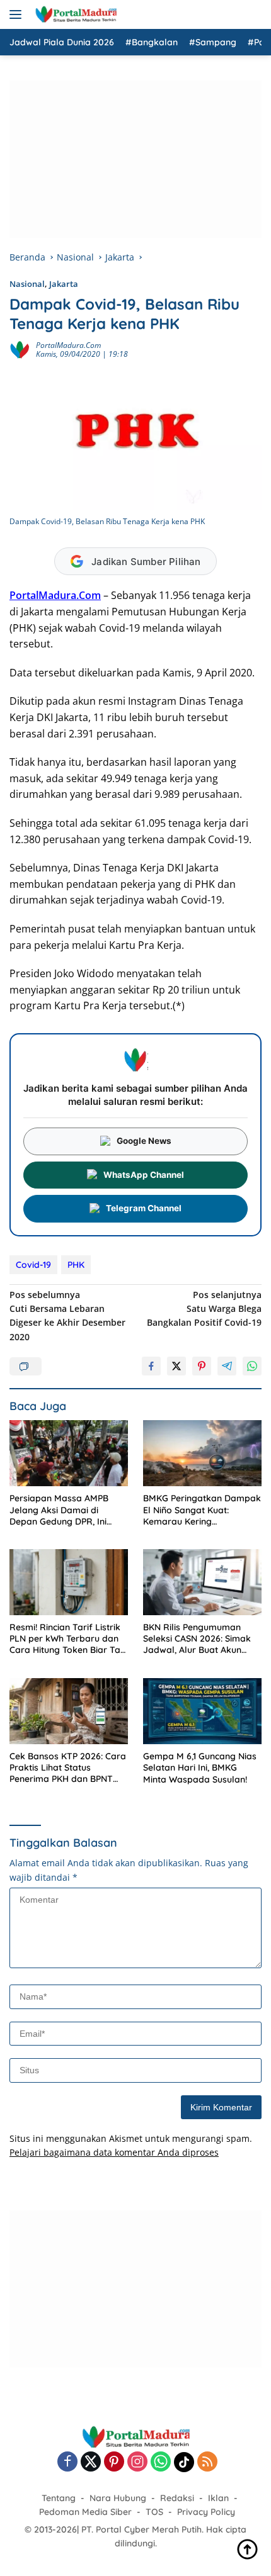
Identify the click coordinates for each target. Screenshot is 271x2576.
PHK (76, 1265)
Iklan (218, 2498)
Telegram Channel (144, 1208)
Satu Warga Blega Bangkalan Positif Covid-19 (204, 1309)
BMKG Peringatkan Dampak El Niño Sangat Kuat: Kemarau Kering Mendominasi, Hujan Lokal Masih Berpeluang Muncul (202, 1510)
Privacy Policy (206, 2512)
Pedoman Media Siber (85, 2512)
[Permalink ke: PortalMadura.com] (20, 349)
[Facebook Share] (151, 1366)
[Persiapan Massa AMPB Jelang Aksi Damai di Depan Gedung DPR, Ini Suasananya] (69, 1453)
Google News (144, 1141)
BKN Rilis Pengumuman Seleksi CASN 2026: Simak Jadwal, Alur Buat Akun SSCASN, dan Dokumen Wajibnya (197, 1639)
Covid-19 (33, 1265)
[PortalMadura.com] (74, 14)
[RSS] (207, 2462)
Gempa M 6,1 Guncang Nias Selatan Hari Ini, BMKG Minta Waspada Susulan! (200, 1767)
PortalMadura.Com (55, 595)
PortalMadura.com (68, 345)
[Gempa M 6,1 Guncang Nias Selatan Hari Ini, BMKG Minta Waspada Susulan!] (202, 1711)
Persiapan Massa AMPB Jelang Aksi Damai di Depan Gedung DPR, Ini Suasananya (59, 1510)
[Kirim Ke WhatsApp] (252, 1366)
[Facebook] (67, 2462)
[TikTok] (184, 2462)
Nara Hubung (118, 2498)
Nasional (27, 284)
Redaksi (177, 2498)
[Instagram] (137, 2462)
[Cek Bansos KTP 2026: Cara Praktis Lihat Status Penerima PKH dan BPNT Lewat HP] (69, 1711)
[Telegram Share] (227, 1366)
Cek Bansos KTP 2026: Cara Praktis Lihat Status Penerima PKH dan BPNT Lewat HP (68, 1768)
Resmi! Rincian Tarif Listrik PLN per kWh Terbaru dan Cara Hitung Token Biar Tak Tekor (67, 1639)
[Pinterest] (114, 2462)
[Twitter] (91, 2462)
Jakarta (64, 284)
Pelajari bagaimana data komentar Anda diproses (114, 2152)
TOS (154, 2512)
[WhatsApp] (161, 2462)
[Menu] (18, 14)
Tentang (59, 2498)
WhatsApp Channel (144, 1175)
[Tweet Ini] (176, 1366)
